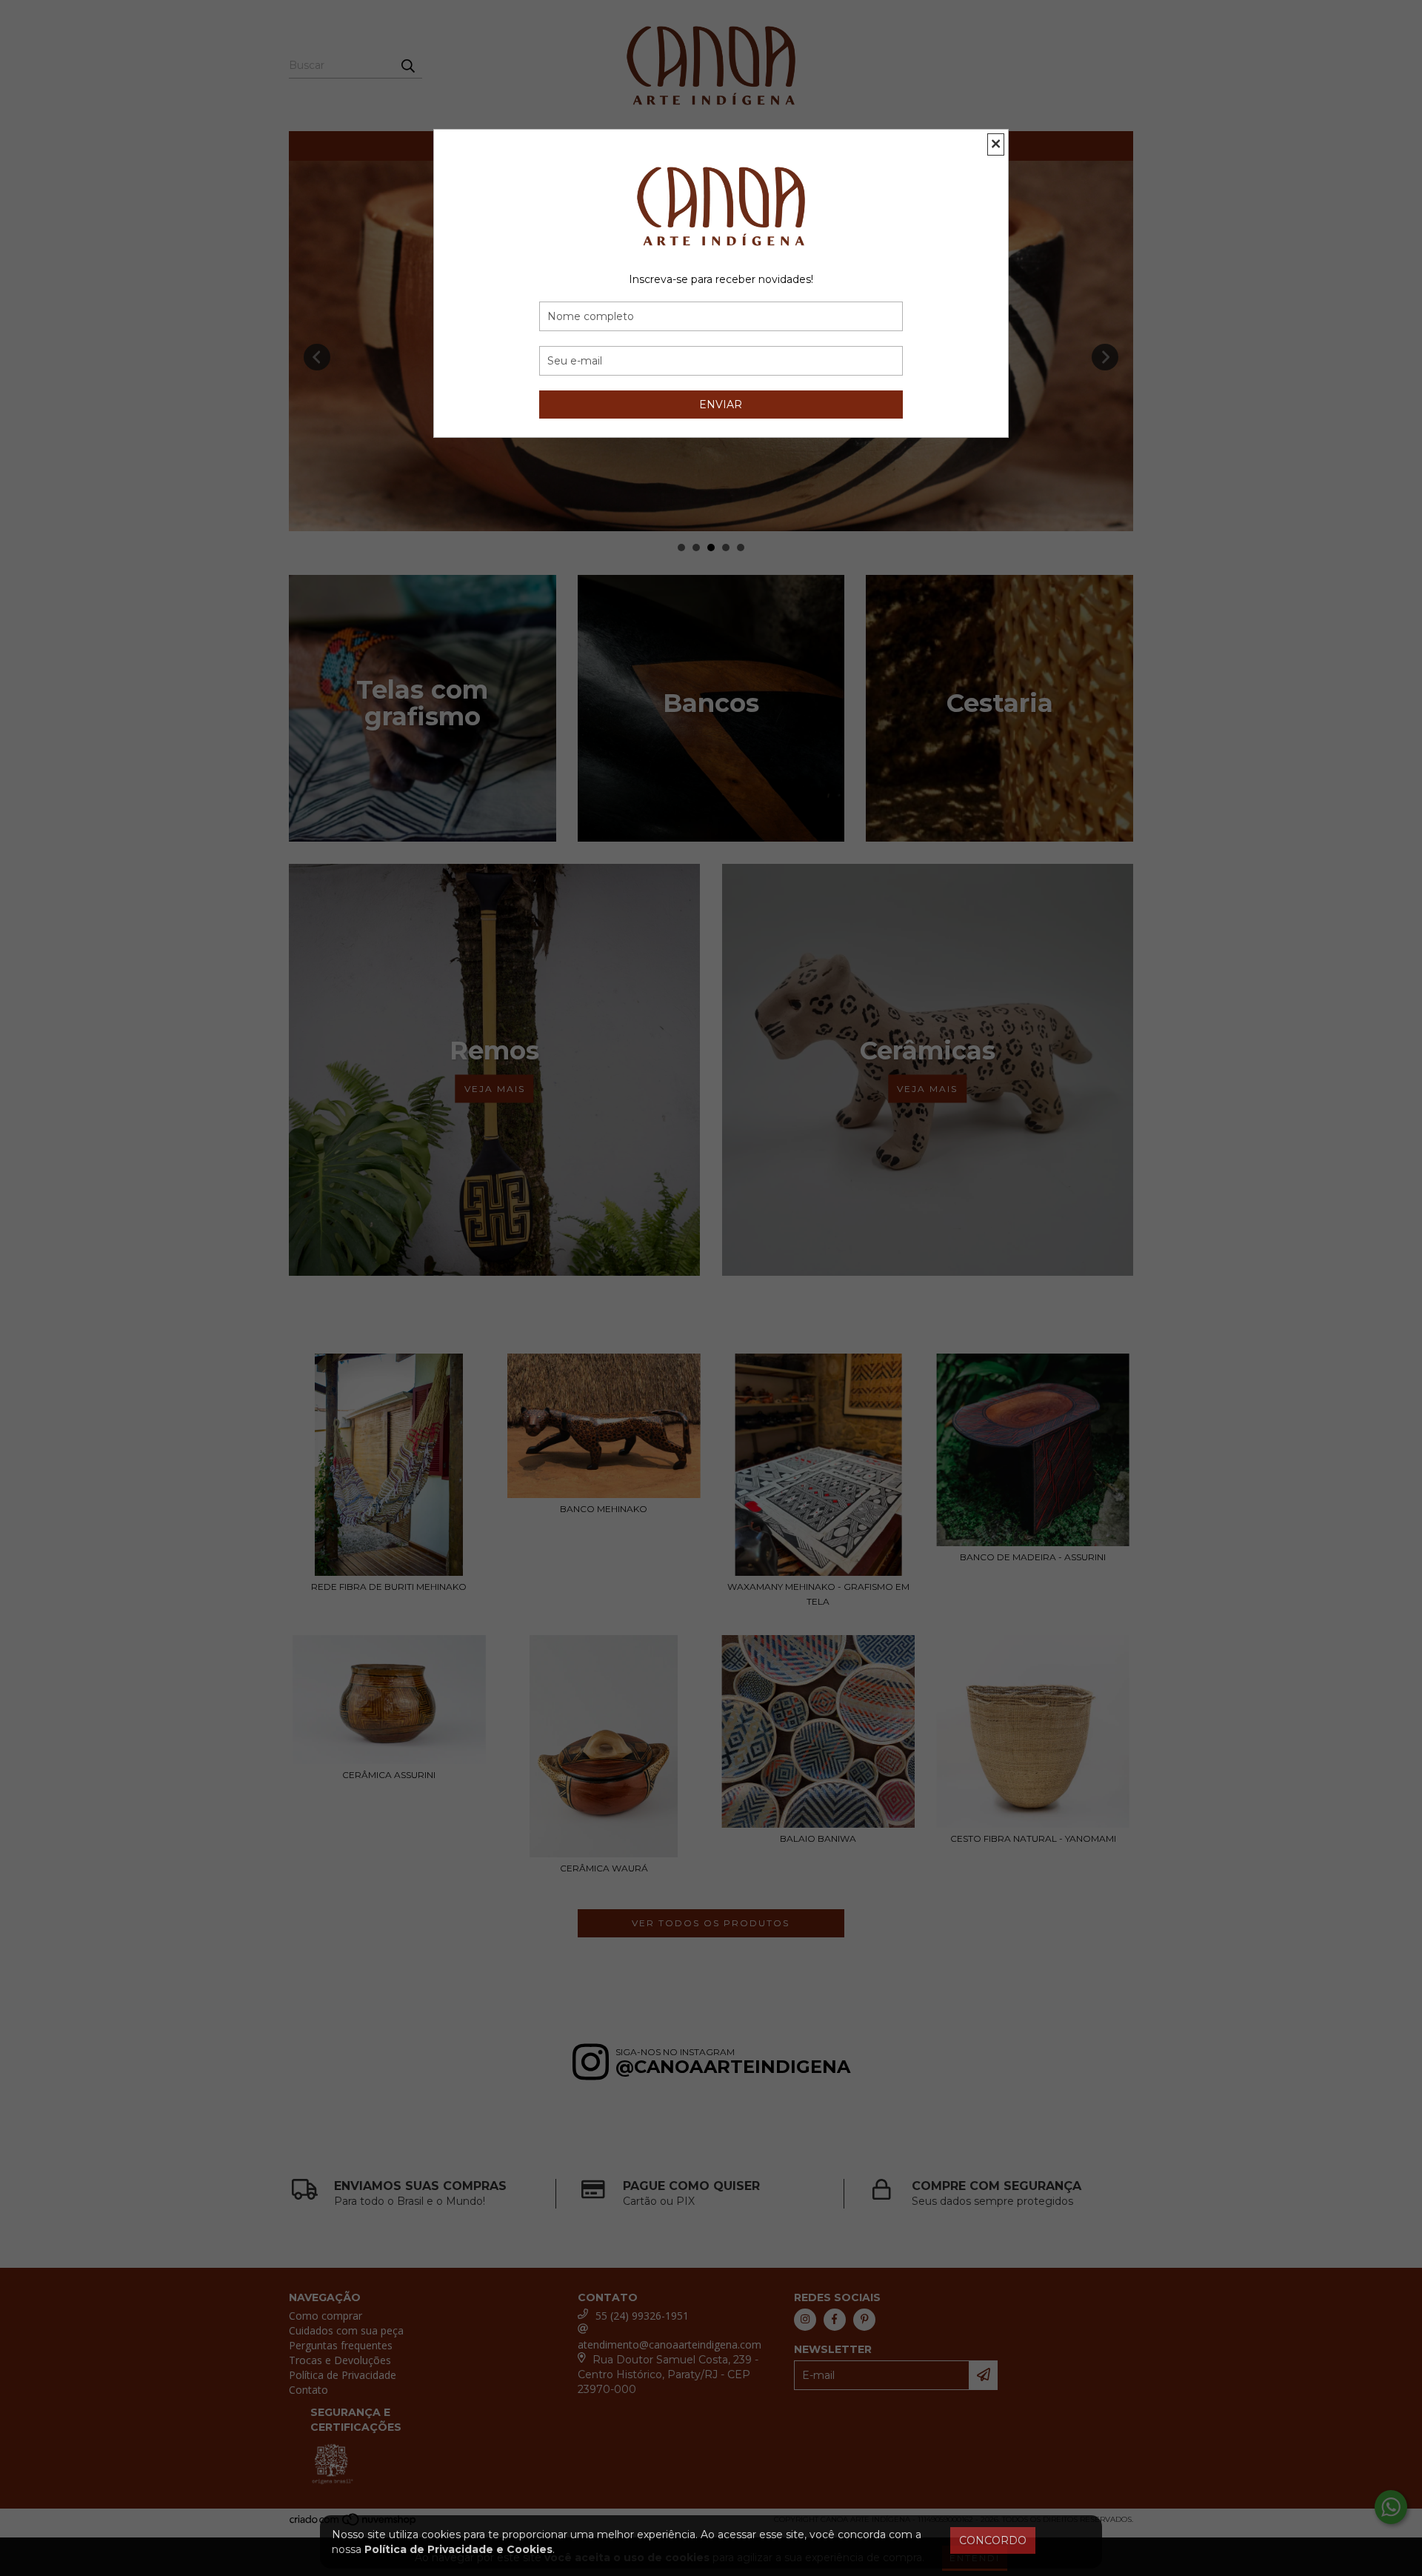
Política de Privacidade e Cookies (458, 2549)
